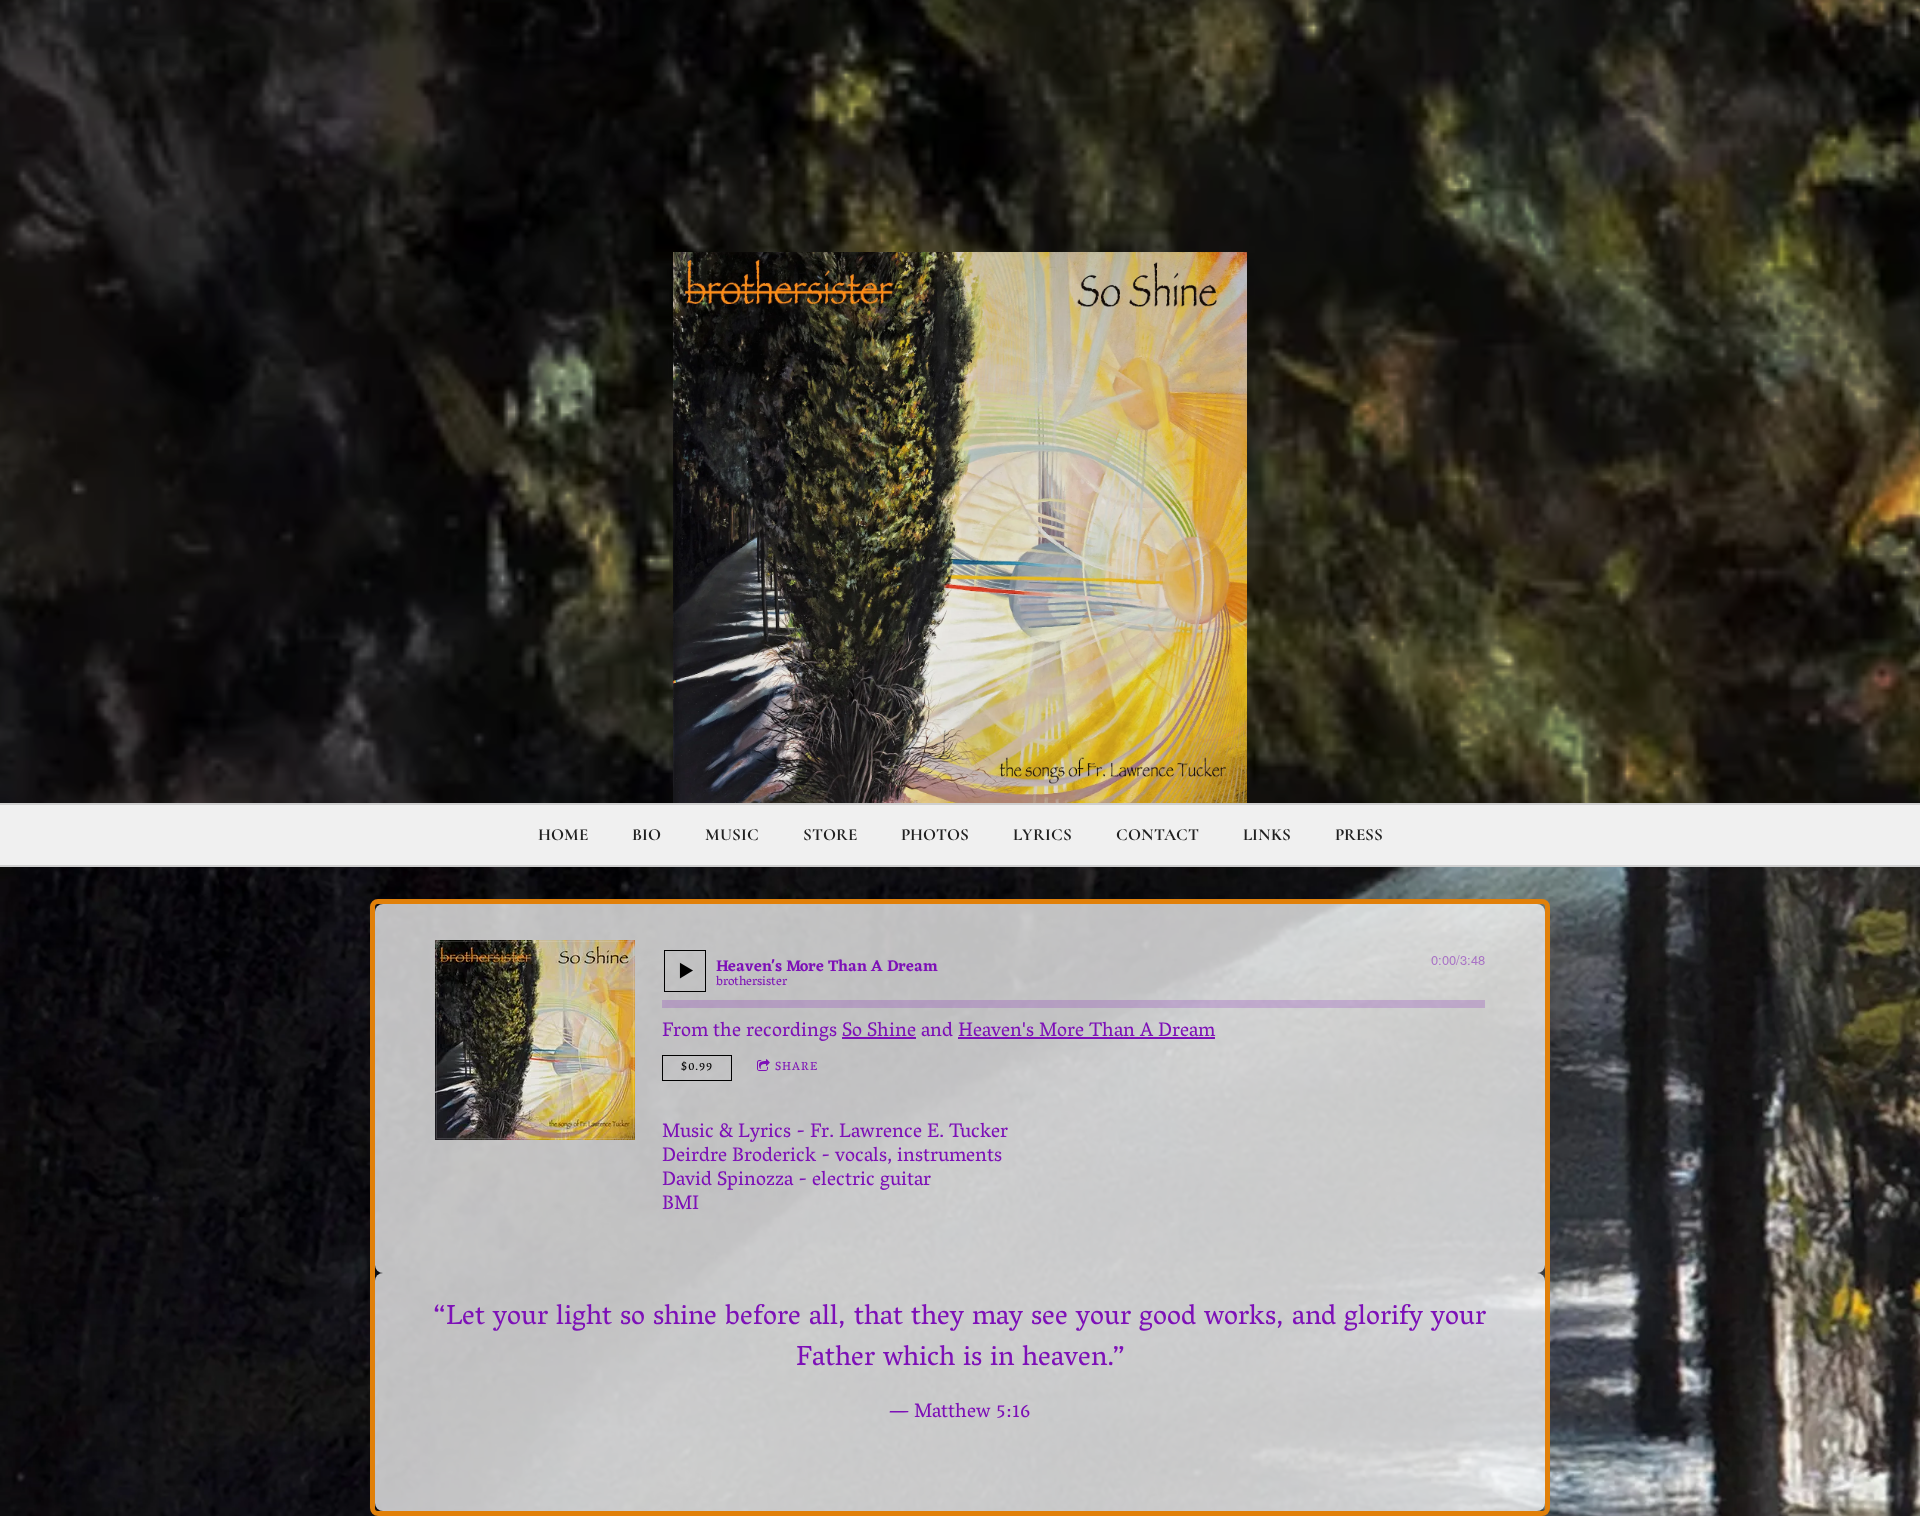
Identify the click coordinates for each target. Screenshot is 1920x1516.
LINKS (1267, 834)
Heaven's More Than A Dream (1086, 1032)
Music (732, 834)
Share (796, 1067)
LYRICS (1042, 834)
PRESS (1359, 834)
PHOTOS (935, 834)
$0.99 (697, 1067)
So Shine (879, 1032)
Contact (1157, 834)
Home (563, 834)
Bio (646, 834)
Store (830, 834)
